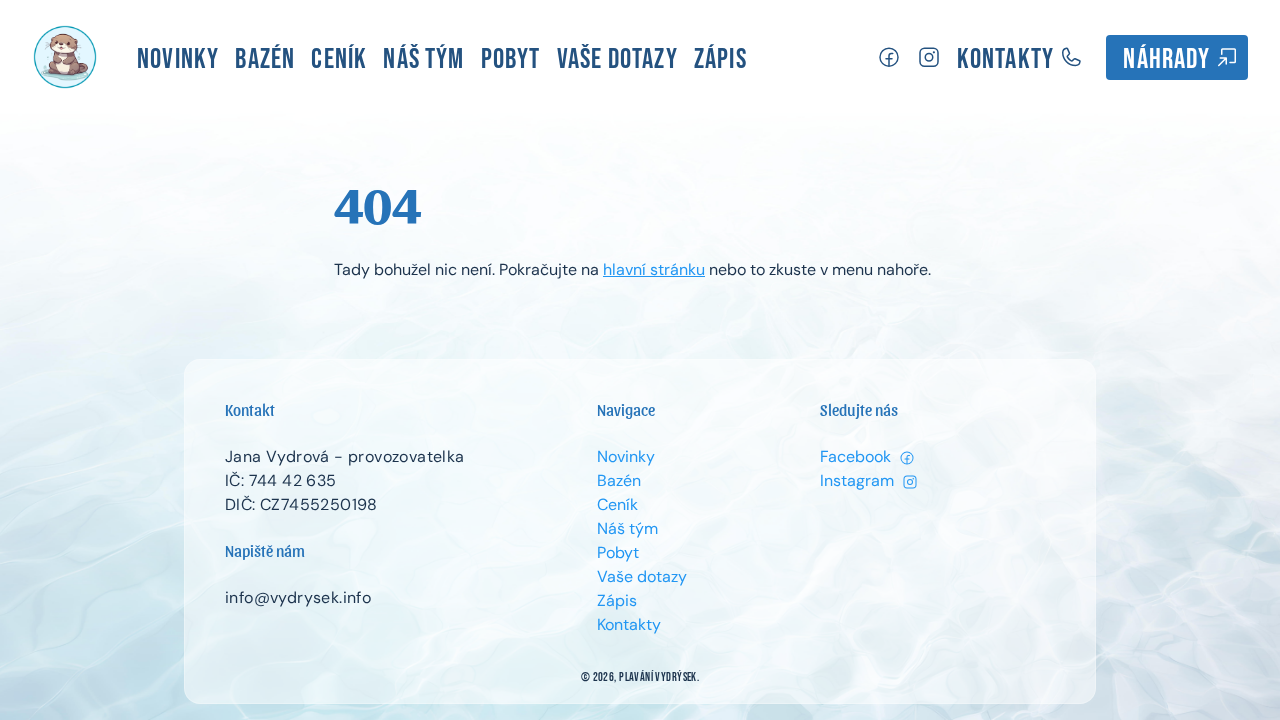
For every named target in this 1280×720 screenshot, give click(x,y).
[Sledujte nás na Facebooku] (889, 57)
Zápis (720, 59)
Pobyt (511, 59)
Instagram (859, 480)
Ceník (339, 59)
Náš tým (423, 59)
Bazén (265, 59)
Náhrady (1169, 59)
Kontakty (1008, 59)
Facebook (857, 456)
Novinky (178, 59)
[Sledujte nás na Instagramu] (929, 57)
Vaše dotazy (617, 59)
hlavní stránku (654, 269)
